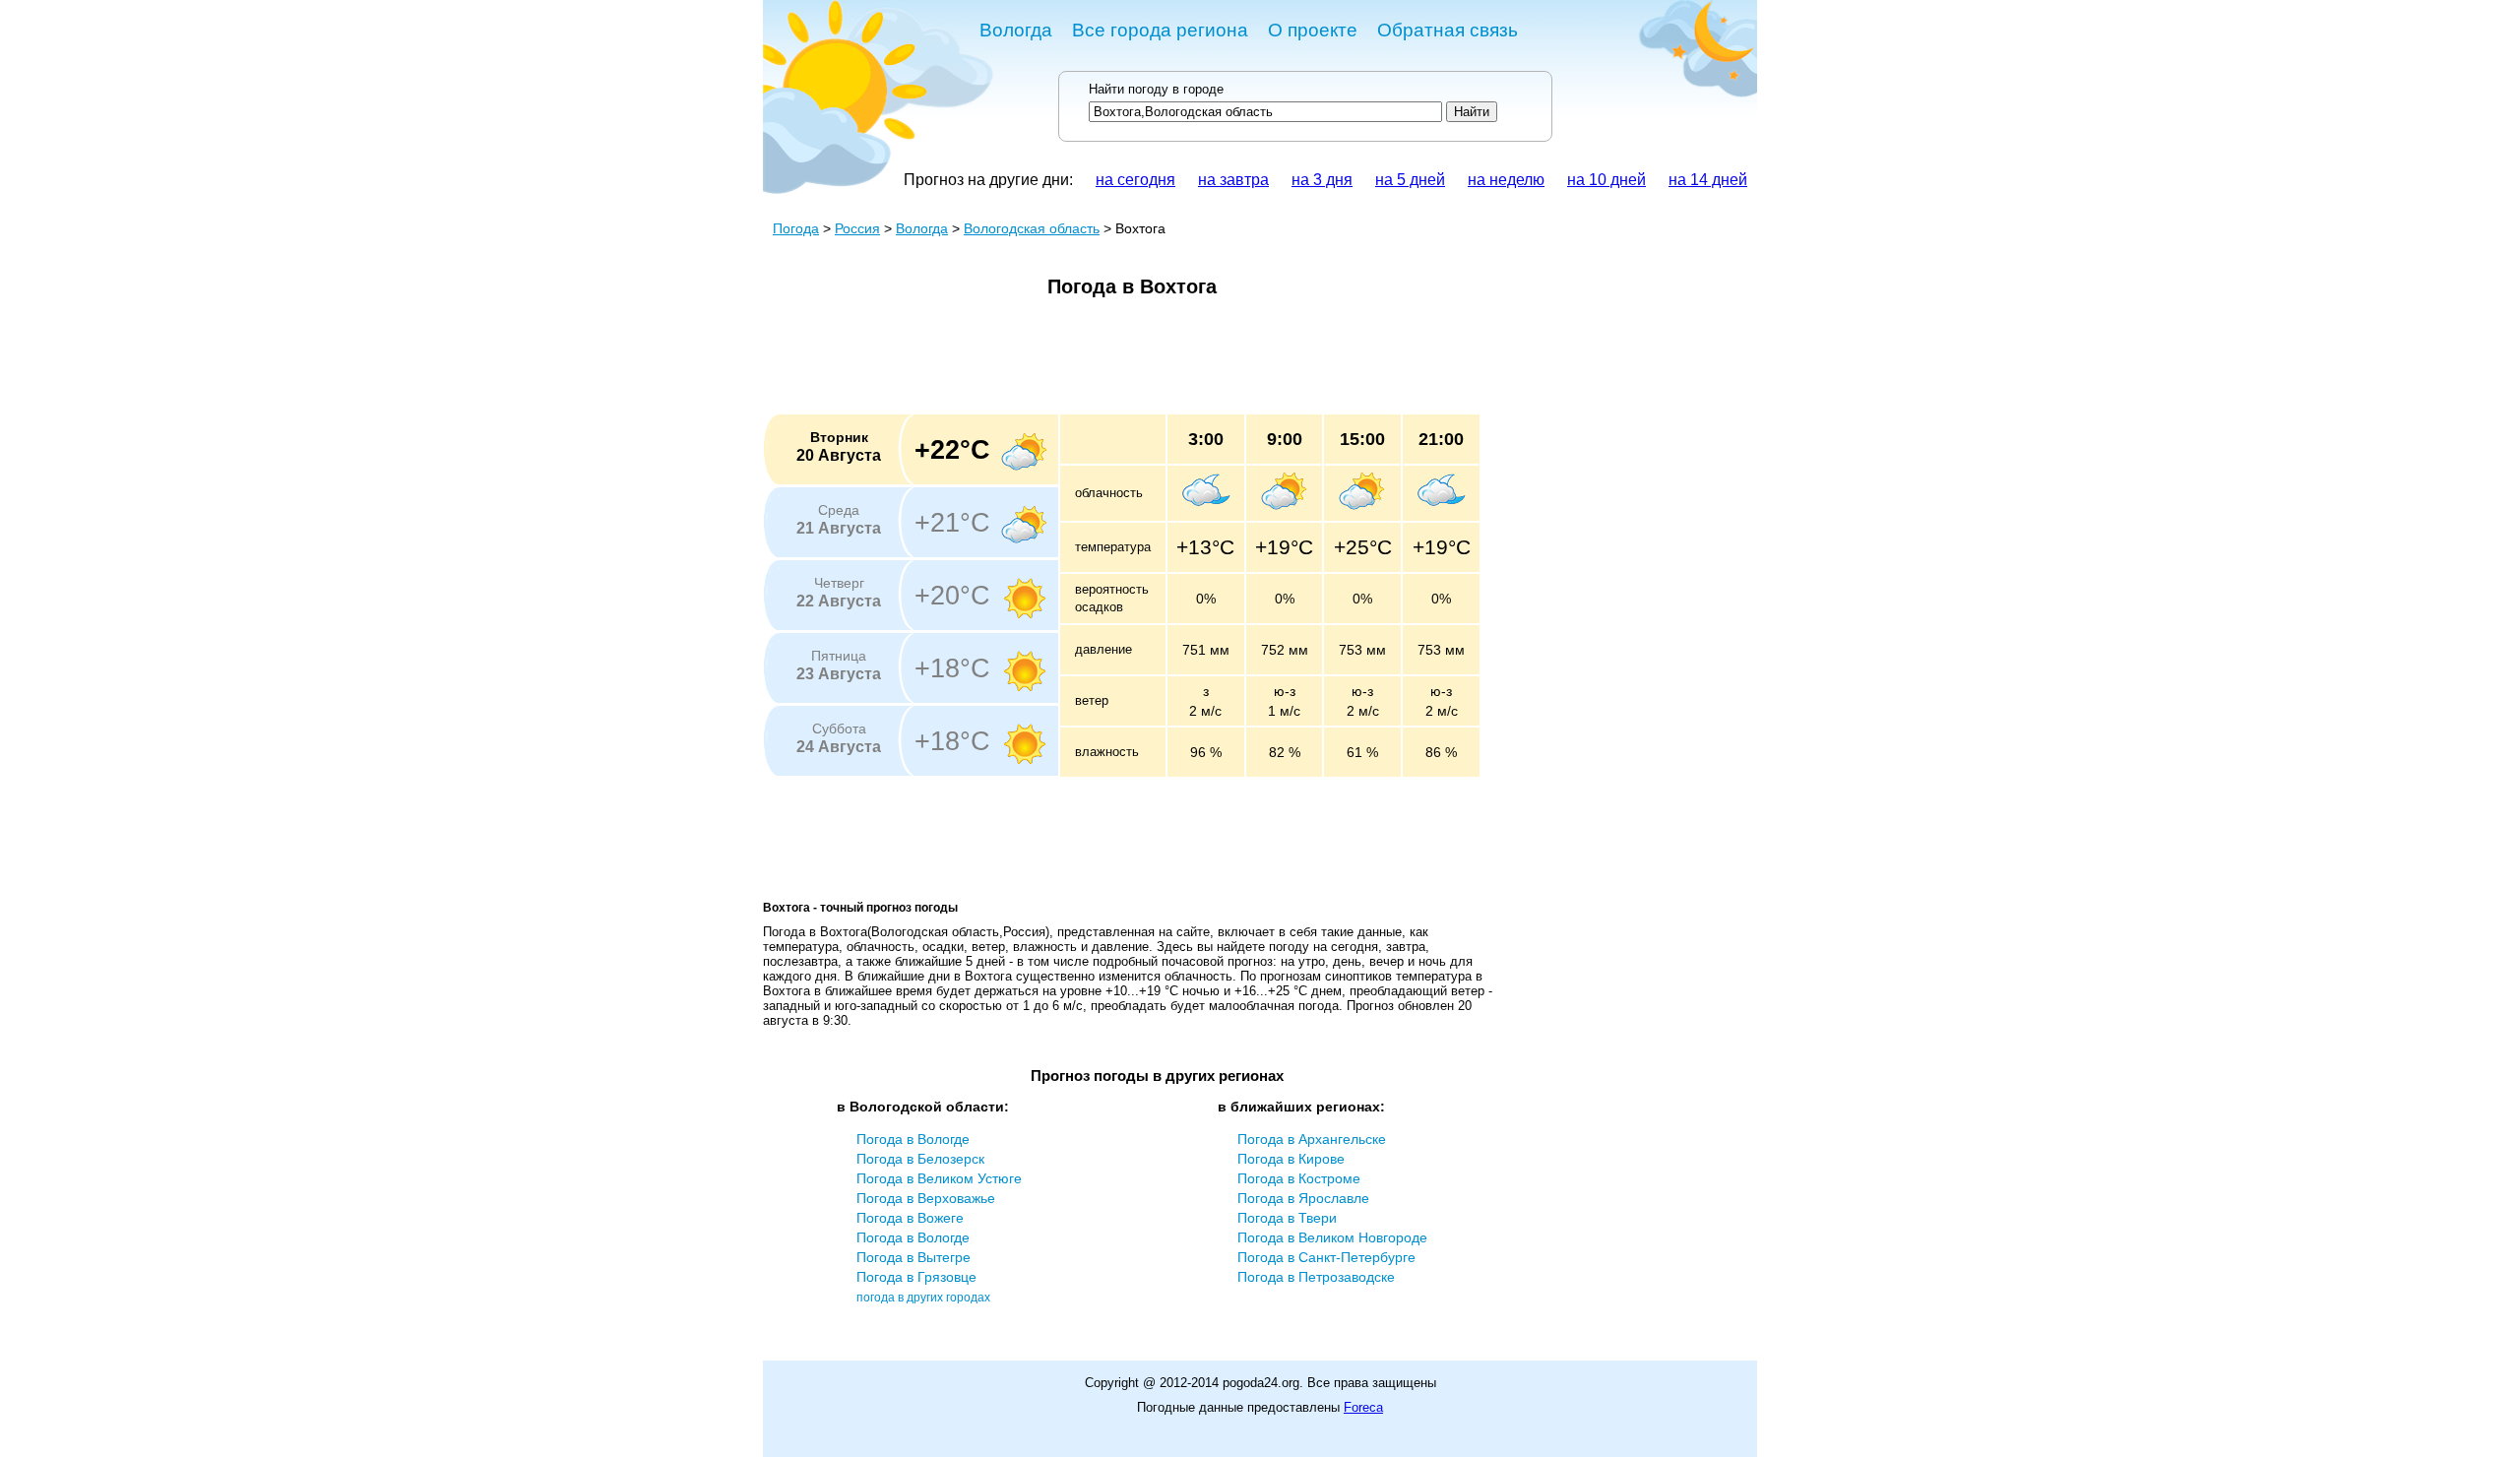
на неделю (1506, 180)
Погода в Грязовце (916, 1277)
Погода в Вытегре (913, 1257)
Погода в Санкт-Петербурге (1326, 1257)
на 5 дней (1410, 180)
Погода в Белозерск (920, 1159)
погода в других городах (923, 1298)
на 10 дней (1606, 180)
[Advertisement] (1121, 362)
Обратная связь (1448, 30)
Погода (796, 228)
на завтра (1233, 180)
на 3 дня (1322, 180)
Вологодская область (1032, 228)
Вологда (1016, 30)
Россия (857, 228)
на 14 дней (1708, 180)
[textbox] (1265, 112)
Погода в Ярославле (1303, 1198)
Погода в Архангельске (1312, 1139)
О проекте (1313, 30)
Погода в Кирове (1291, 1159)
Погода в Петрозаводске (1316, 1277)
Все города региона (1160, 30)
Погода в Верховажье (926, 1198)
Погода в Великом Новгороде (1332, 1237)
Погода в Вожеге (910, 1218)
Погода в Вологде (913, 1139)
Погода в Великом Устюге (939, 1178)
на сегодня (1135, 180)
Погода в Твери (1287, 1218)
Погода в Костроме (1299, 1178)
